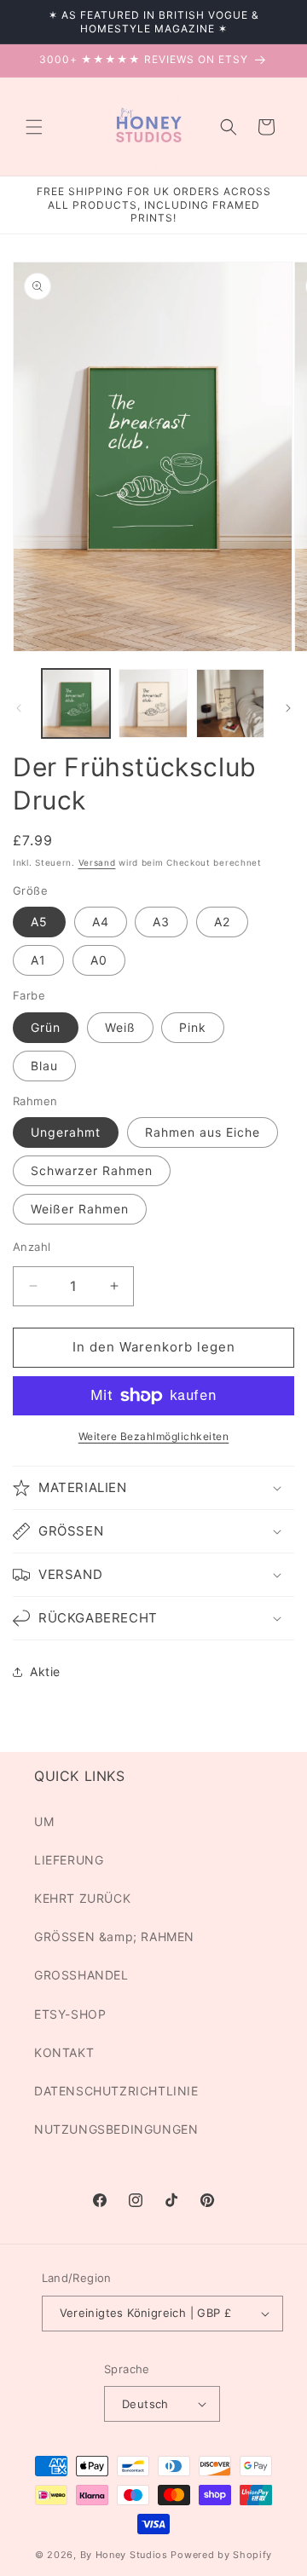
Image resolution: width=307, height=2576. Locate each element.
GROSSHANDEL (81, 1975)
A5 (39, 922)
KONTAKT (64, 2052)
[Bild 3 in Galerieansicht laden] (230, 703)
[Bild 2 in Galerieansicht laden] (153, 703)
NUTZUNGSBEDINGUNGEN (116, 2129)
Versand (97, 862)
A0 (99, 960)
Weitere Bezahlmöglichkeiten (154, 1436)
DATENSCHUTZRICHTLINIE (116, 2091)
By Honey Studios (124, 2555)
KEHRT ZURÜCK (82, 1898)
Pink (193, 1027)
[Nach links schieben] (19, 708)
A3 (161, 922)
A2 (222, 922)
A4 (101, 922)
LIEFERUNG (69, 1860)
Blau (44, 1066)
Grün (46, 1027)
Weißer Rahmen (80, 1209)
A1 (38, 960)
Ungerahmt (66, 1132)
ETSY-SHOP (70, 2014)
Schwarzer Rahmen (92, 1170)
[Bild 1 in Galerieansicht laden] (76, 703)
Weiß (120, 1027)
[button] (34, 127)
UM (44, 1821)
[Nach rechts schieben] (288, 708)
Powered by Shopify (221, 2555)
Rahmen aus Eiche (203, 1132)
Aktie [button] (45, 1671)
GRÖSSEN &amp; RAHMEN (114, 1936)
